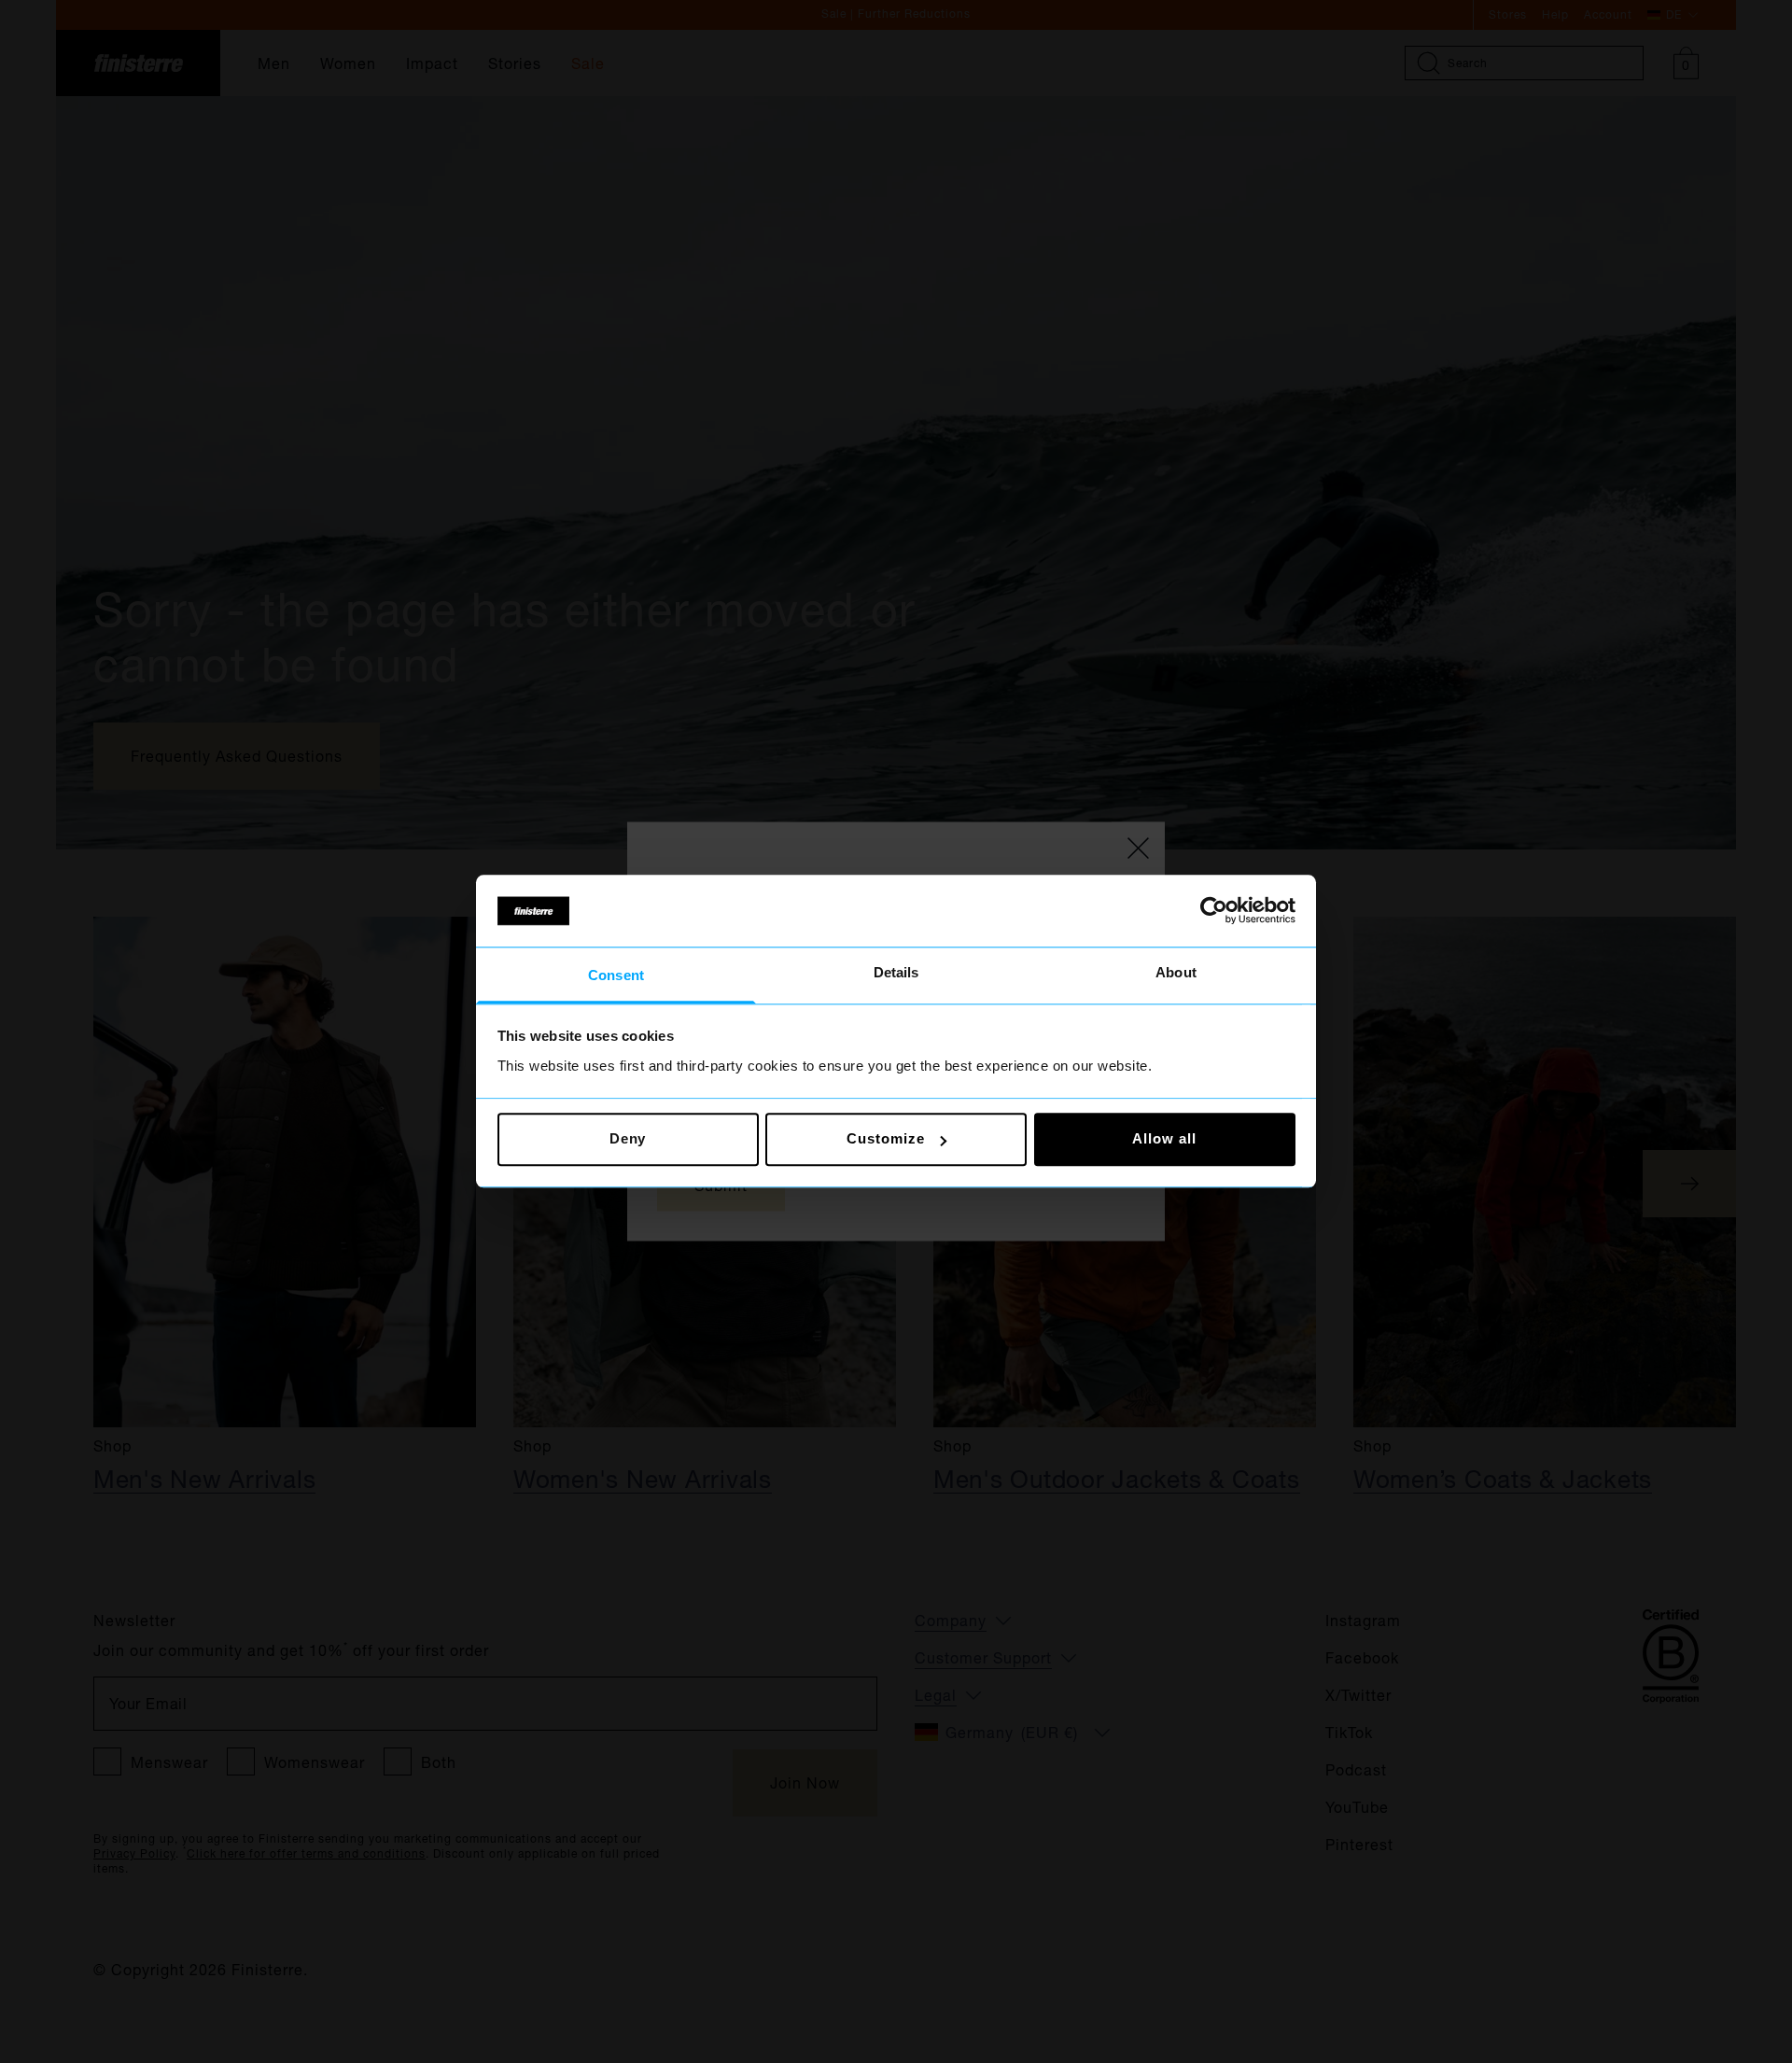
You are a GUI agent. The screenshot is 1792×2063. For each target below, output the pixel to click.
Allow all (1164, 1139)
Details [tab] (896, 972)
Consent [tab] (616, 975)
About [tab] (1176, 972)
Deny (628, 1139)
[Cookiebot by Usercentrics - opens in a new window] (1214, 911)
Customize (885, 1139)
